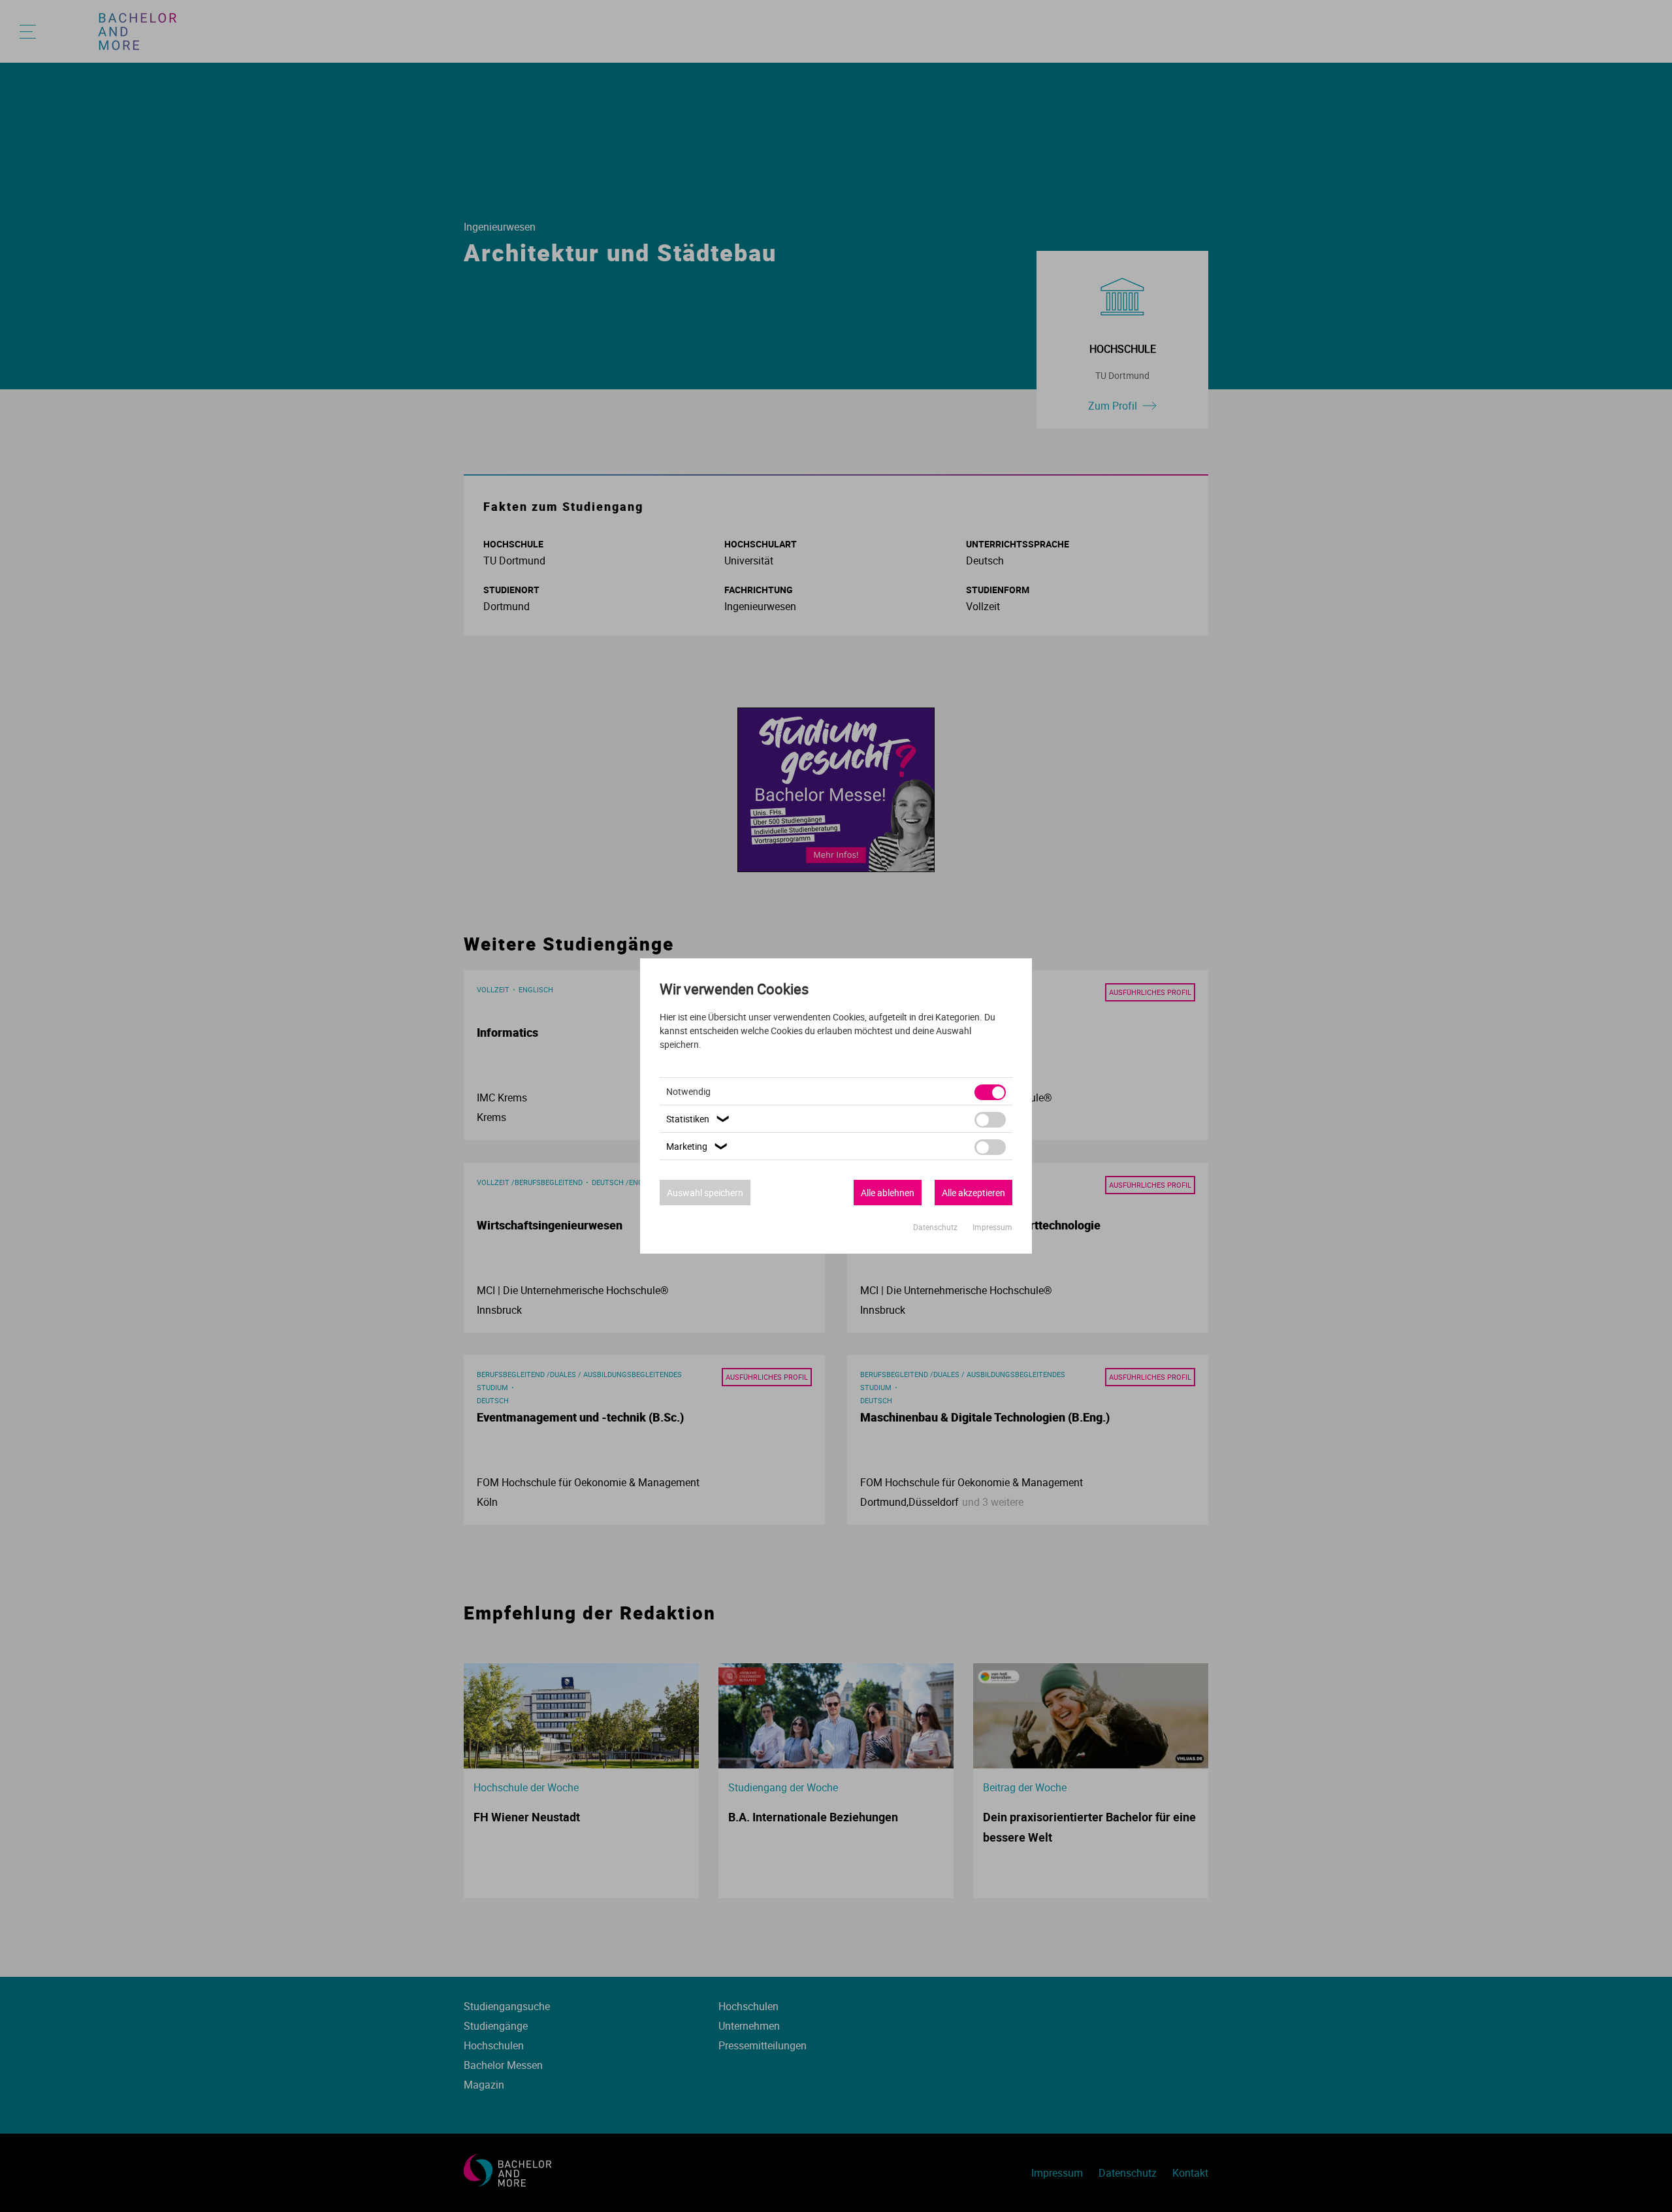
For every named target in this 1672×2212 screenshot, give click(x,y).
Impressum (992, 1227)
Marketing (698, 1146)
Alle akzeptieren (973, 1193)
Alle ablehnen (888, 1193)
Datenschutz (936, 1227)
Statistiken (699, 1119)
